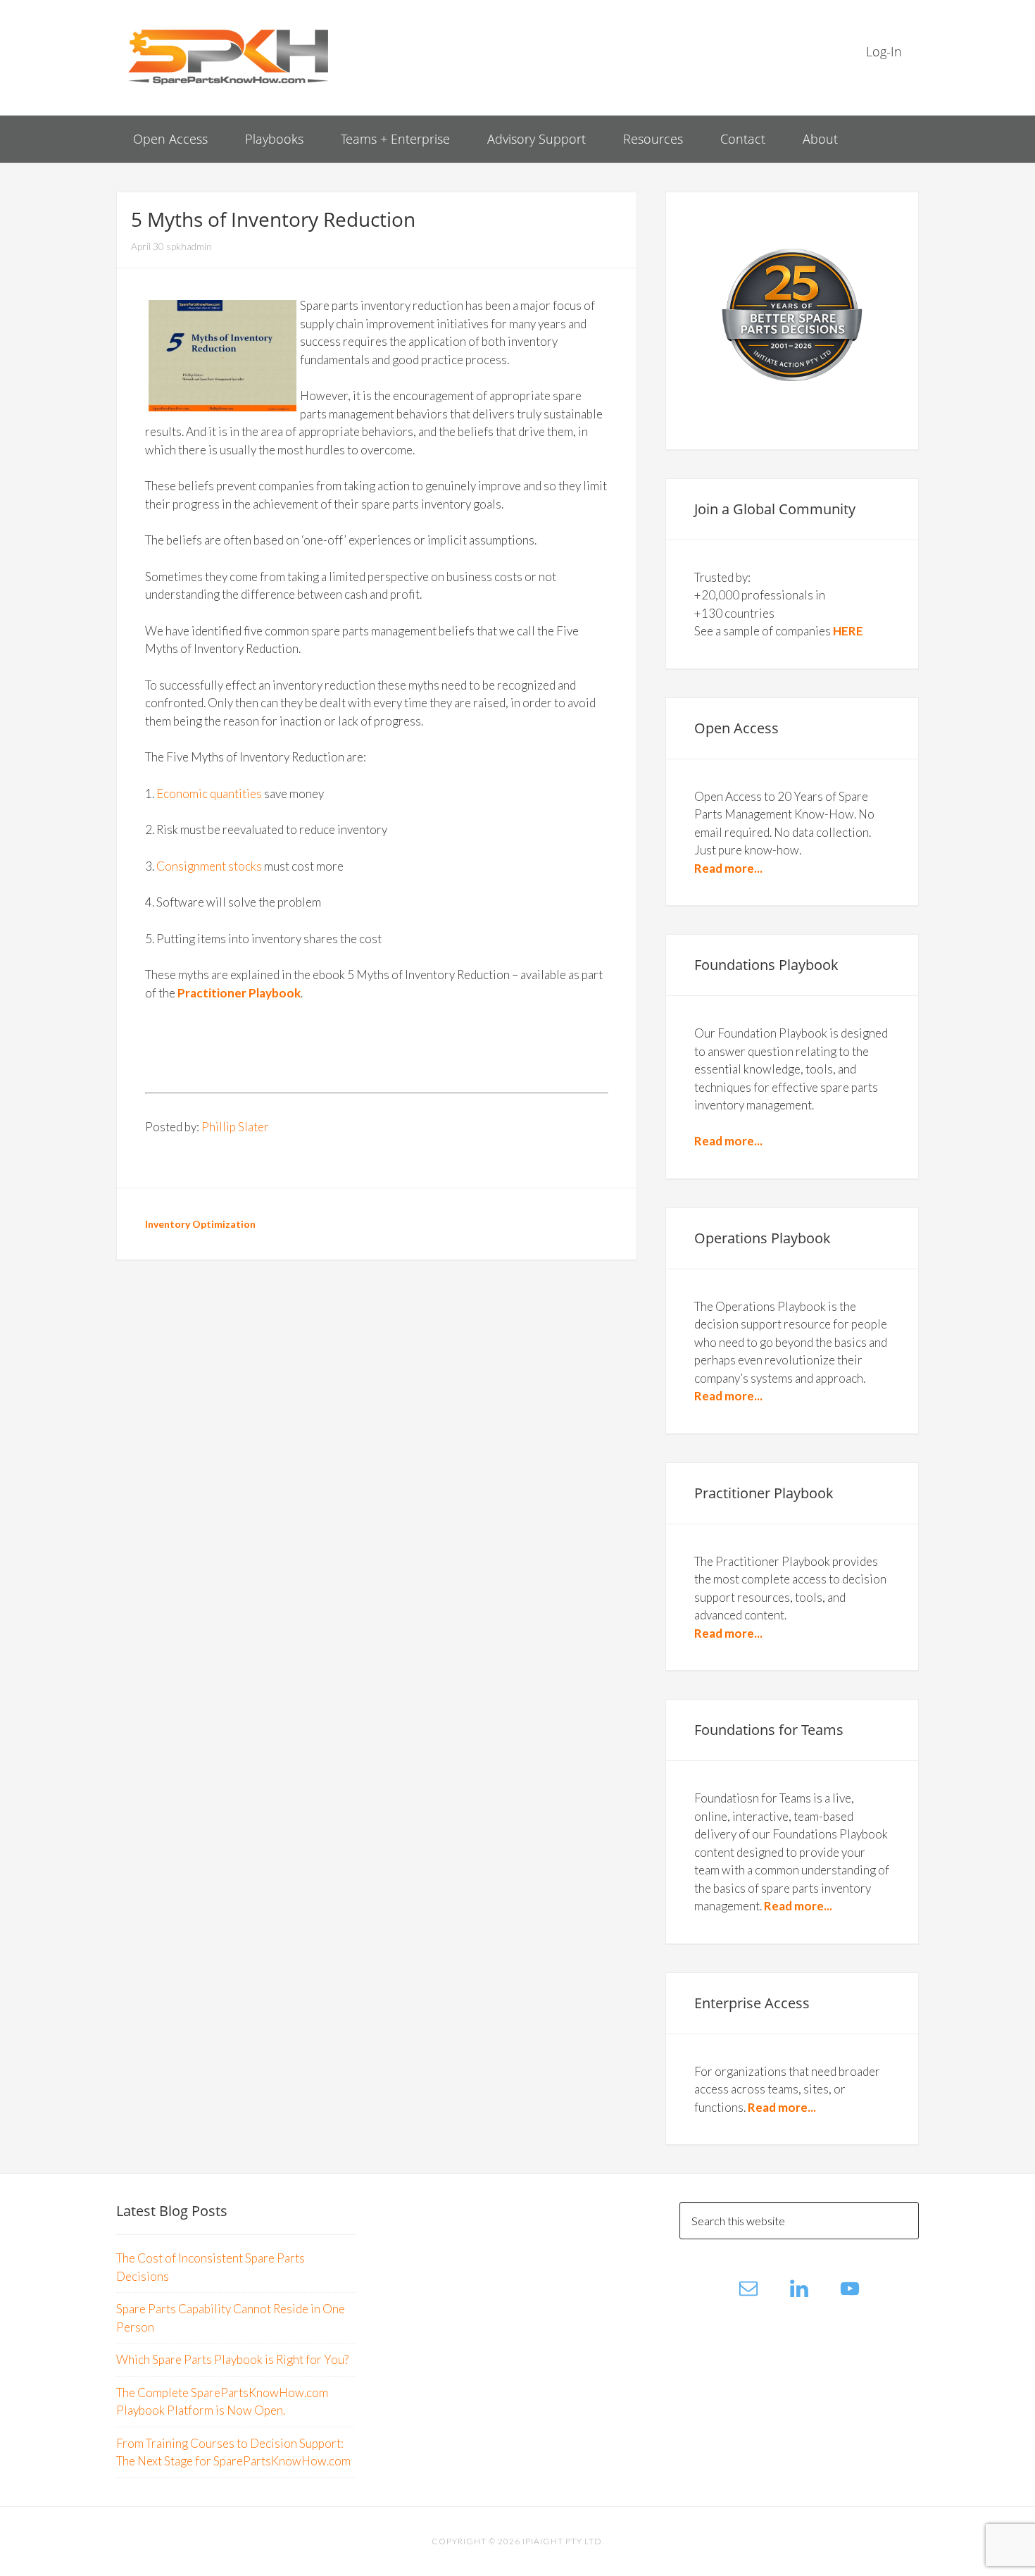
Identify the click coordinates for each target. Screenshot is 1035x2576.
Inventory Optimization (200, 1224)
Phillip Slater (235, 1127)
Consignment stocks (209, 866)
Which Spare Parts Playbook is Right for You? (232, 2359)
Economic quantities (209, 794)
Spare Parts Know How (229, 56)
